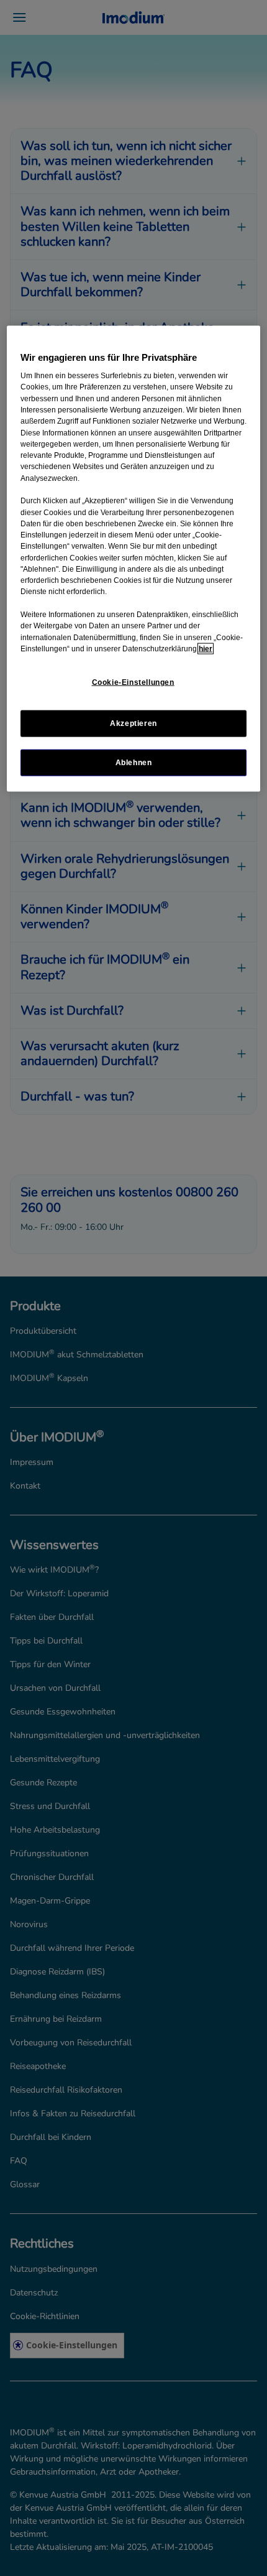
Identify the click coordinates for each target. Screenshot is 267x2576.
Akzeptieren (133, 723)
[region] (134, 559)
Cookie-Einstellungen (133, 682)
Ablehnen (134, 763)
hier (206, 648)
